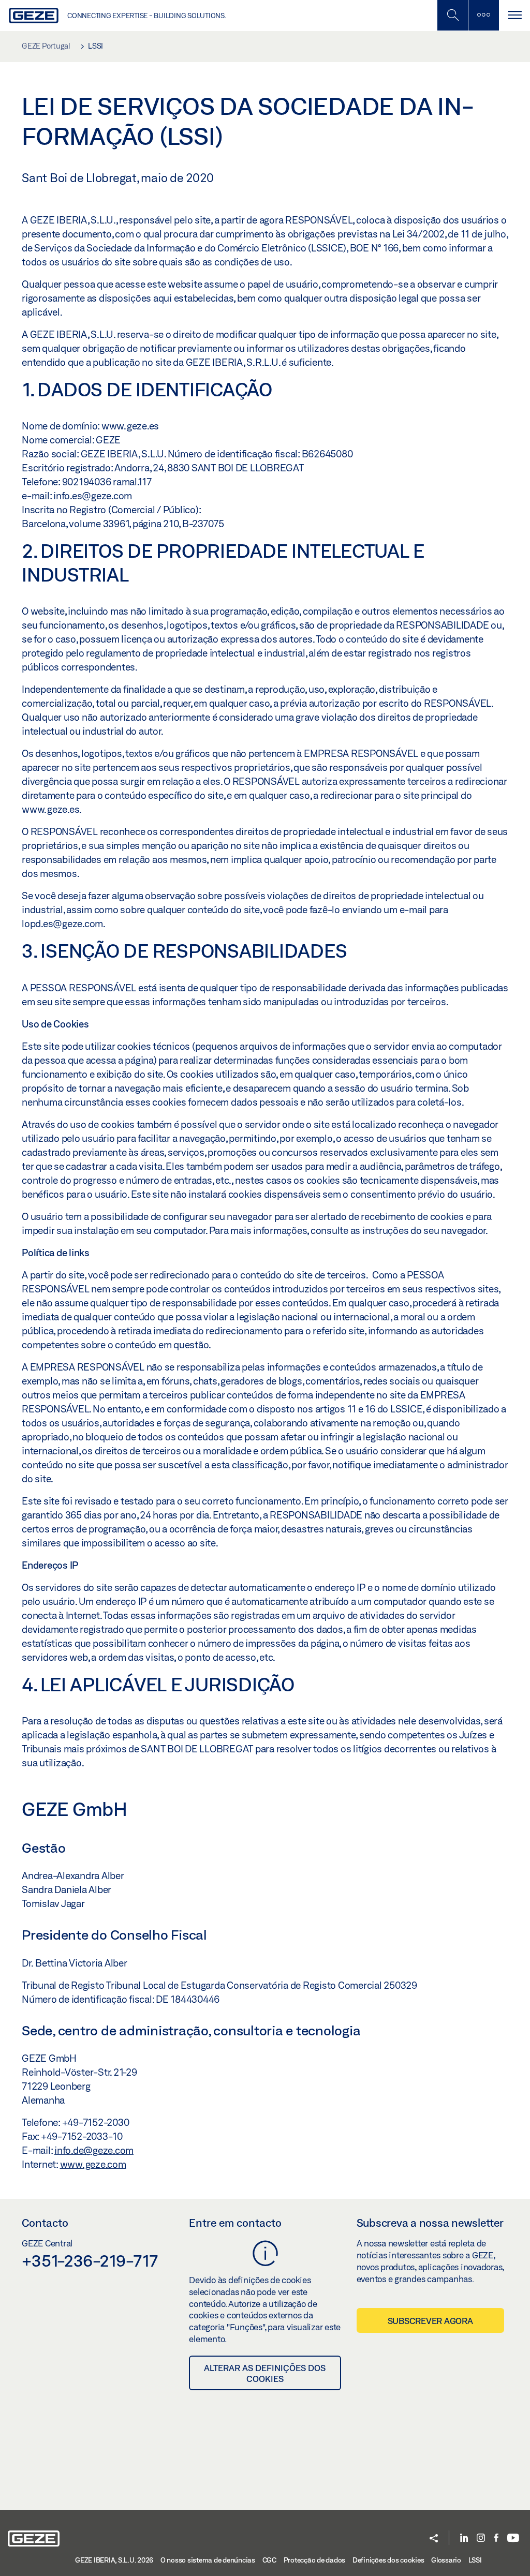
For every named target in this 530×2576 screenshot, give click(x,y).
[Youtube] (513, 2538)
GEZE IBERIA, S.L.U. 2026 (114, 2560)
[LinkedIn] (464, 2538)
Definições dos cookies (388, 2560)
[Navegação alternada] (514, 15)
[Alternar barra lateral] (483, 15)
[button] (434, 2539)
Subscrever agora (430, 2321)
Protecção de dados (315, 2560)
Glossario (446, 2560)
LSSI (475, 2560)
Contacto (45, 2223)
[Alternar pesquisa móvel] (452, 15)
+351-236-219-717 (90, 2260)
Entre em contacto (235, 2223)
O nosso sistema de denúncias (208, 2560)
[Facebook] (496, 2538)
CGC (269, 2560)
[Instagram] (481, 2538)
